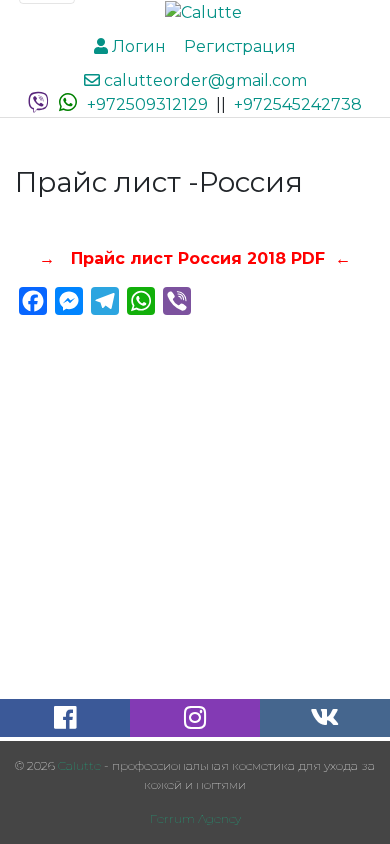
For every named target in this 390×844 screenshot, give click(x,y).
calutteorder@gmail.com (203, 80)
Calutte (79, 765)
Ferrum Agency (195, 818)
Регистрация (238, 46)
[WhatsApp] (68, 105)
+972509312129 (147, 104)
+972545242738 (298, 104)
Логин (137, 46)
